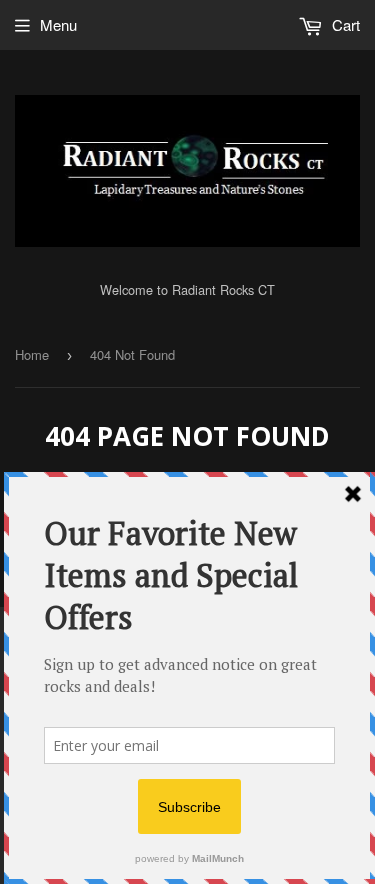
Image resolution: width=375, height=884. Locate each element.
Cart (344, 24)
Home (32, 354)
